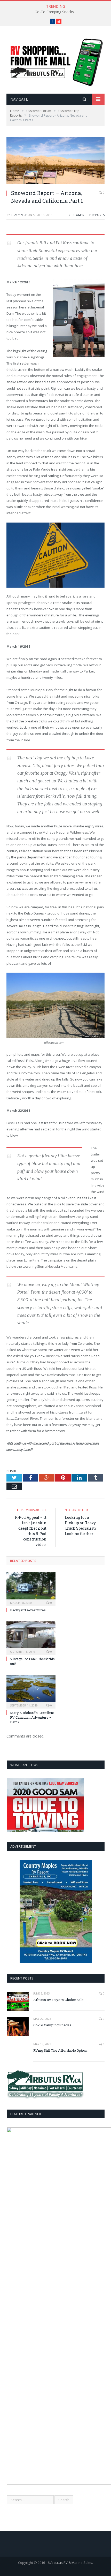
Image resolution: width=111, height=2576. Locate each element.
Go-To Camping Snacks (54, 12)
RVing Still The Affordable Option (60, 2050)
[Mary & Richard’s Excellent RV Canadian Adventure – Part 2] (31, 1691)
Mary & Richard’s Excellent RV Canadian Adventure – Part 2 (32, 1717)
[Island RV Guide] (55, 61)
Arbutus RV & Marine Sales (71, 2563)
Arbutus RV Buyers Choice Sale (58, 2000)
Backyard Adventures (28, 1610)
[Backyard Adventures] (31, 1588)
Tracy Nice (19, 215)
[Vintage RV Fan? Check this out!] (31, 1637)
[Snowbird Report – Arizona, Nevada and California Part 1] (55, 161)
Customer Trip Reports (87, 215)
